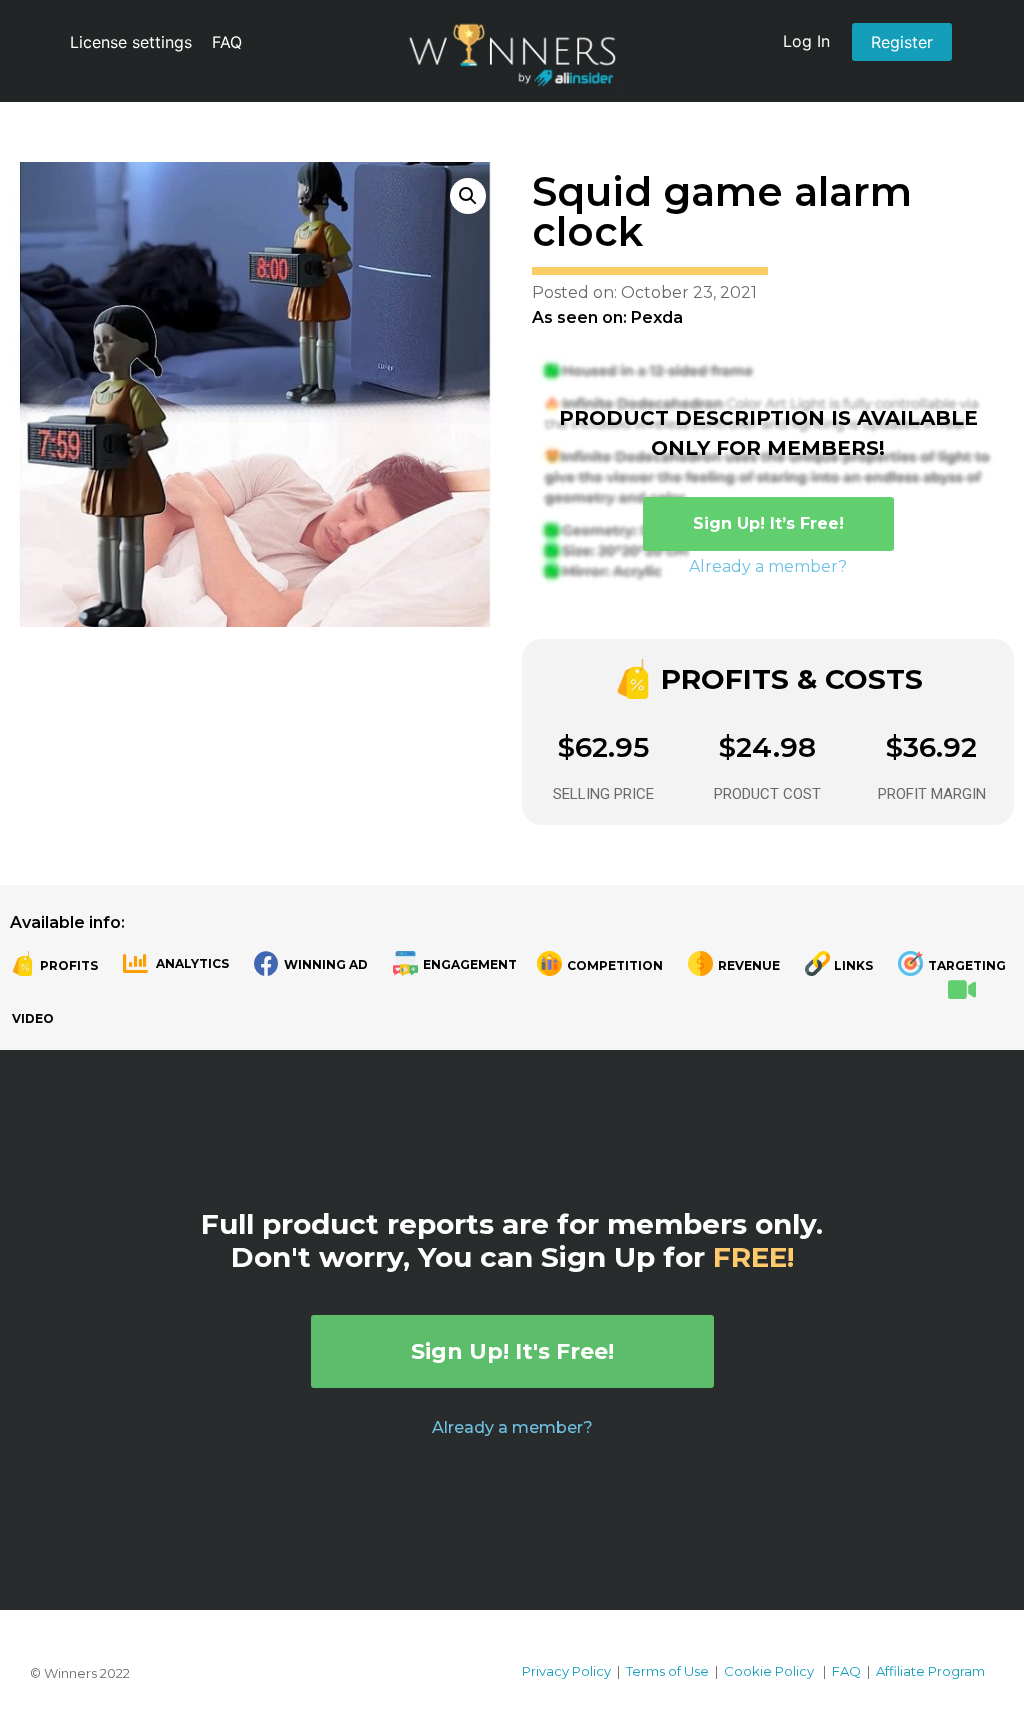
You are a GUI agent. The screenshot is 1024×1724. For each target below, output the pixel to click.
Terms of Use (667, 1671)
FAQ (227, 42)
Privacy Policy (566, 1671)
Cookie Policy (769, 1671)
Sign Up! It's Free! (512, 1351)
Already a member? (768, 566)
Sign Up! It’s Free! (768, 523)
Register (902, 42)
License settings (131, 42)
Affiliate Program (930, 1671)
